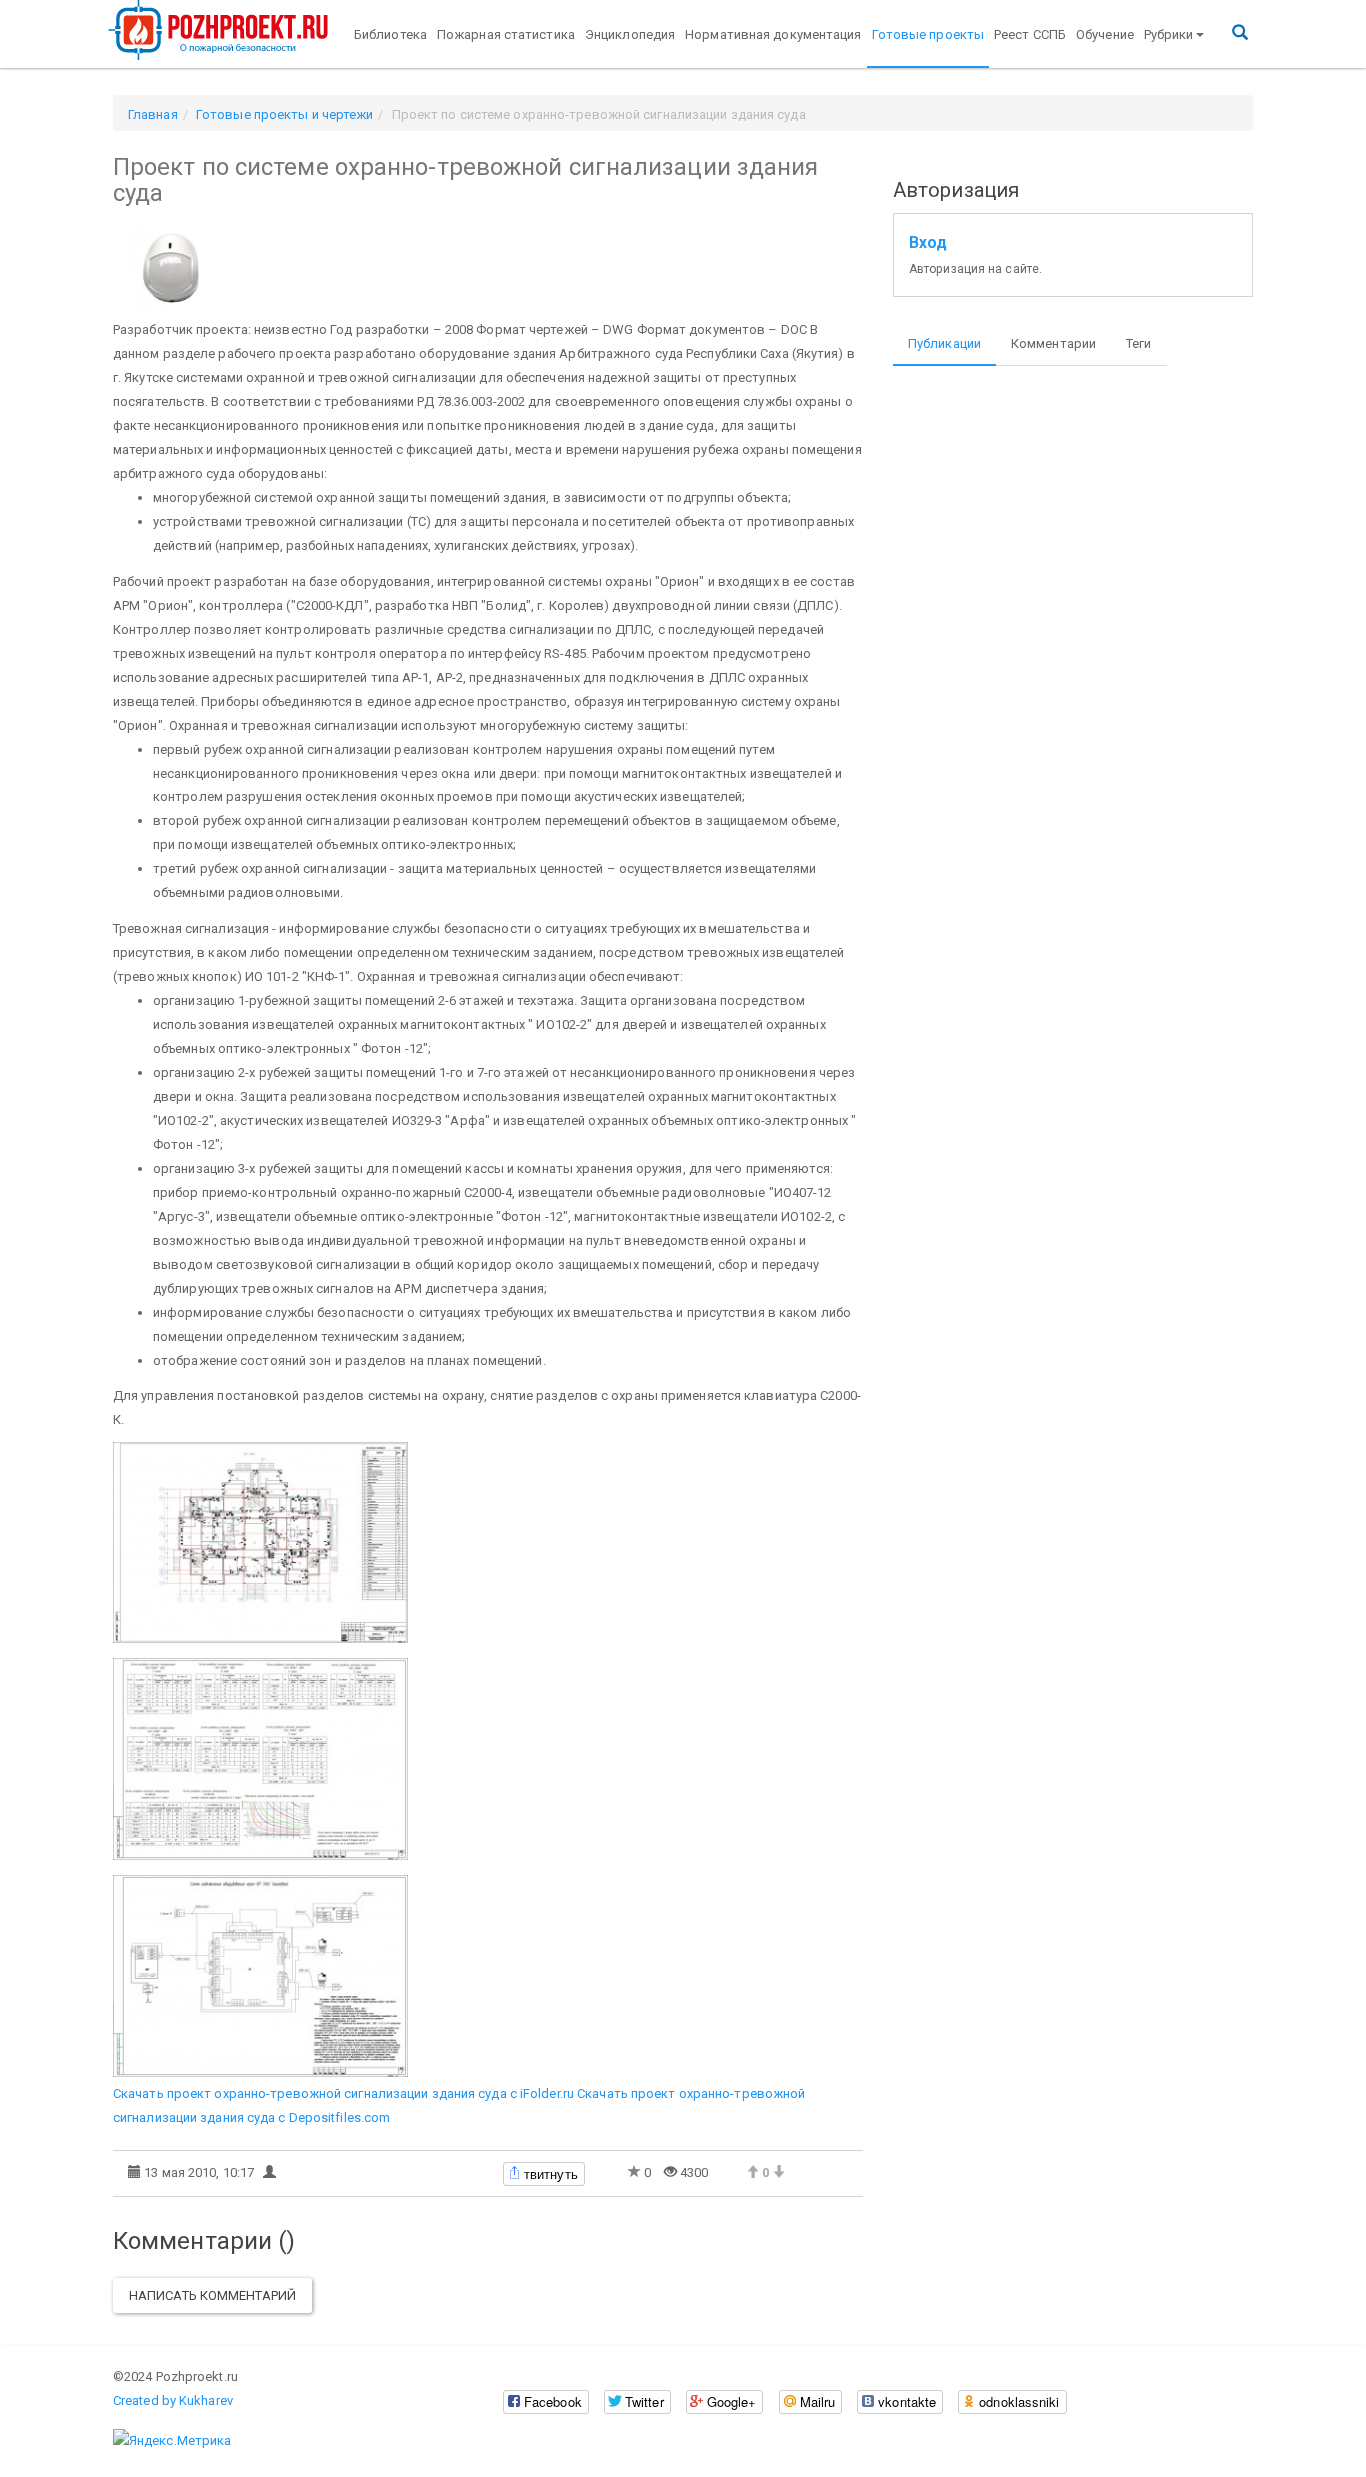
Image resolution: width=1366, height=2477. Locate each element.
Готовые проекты (928, 34)
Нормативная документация (773, 34)
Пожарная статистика (506, 34)
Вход (928, 243)
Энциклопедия (630, 34)
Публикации (944, 343)
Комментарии (1053, 343)
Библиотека (390, 34)
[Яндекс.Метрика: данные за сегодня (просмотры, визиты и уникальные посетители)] (172, 2441)
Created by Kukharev (173, 2400)
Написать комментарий (212, 2295)
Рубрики (1169, 34)
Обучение (1105, 34)
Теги (1138, 343)
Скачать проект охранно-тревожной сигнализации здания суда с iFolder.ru (343, 2093)
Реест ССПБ (1030, 34)
